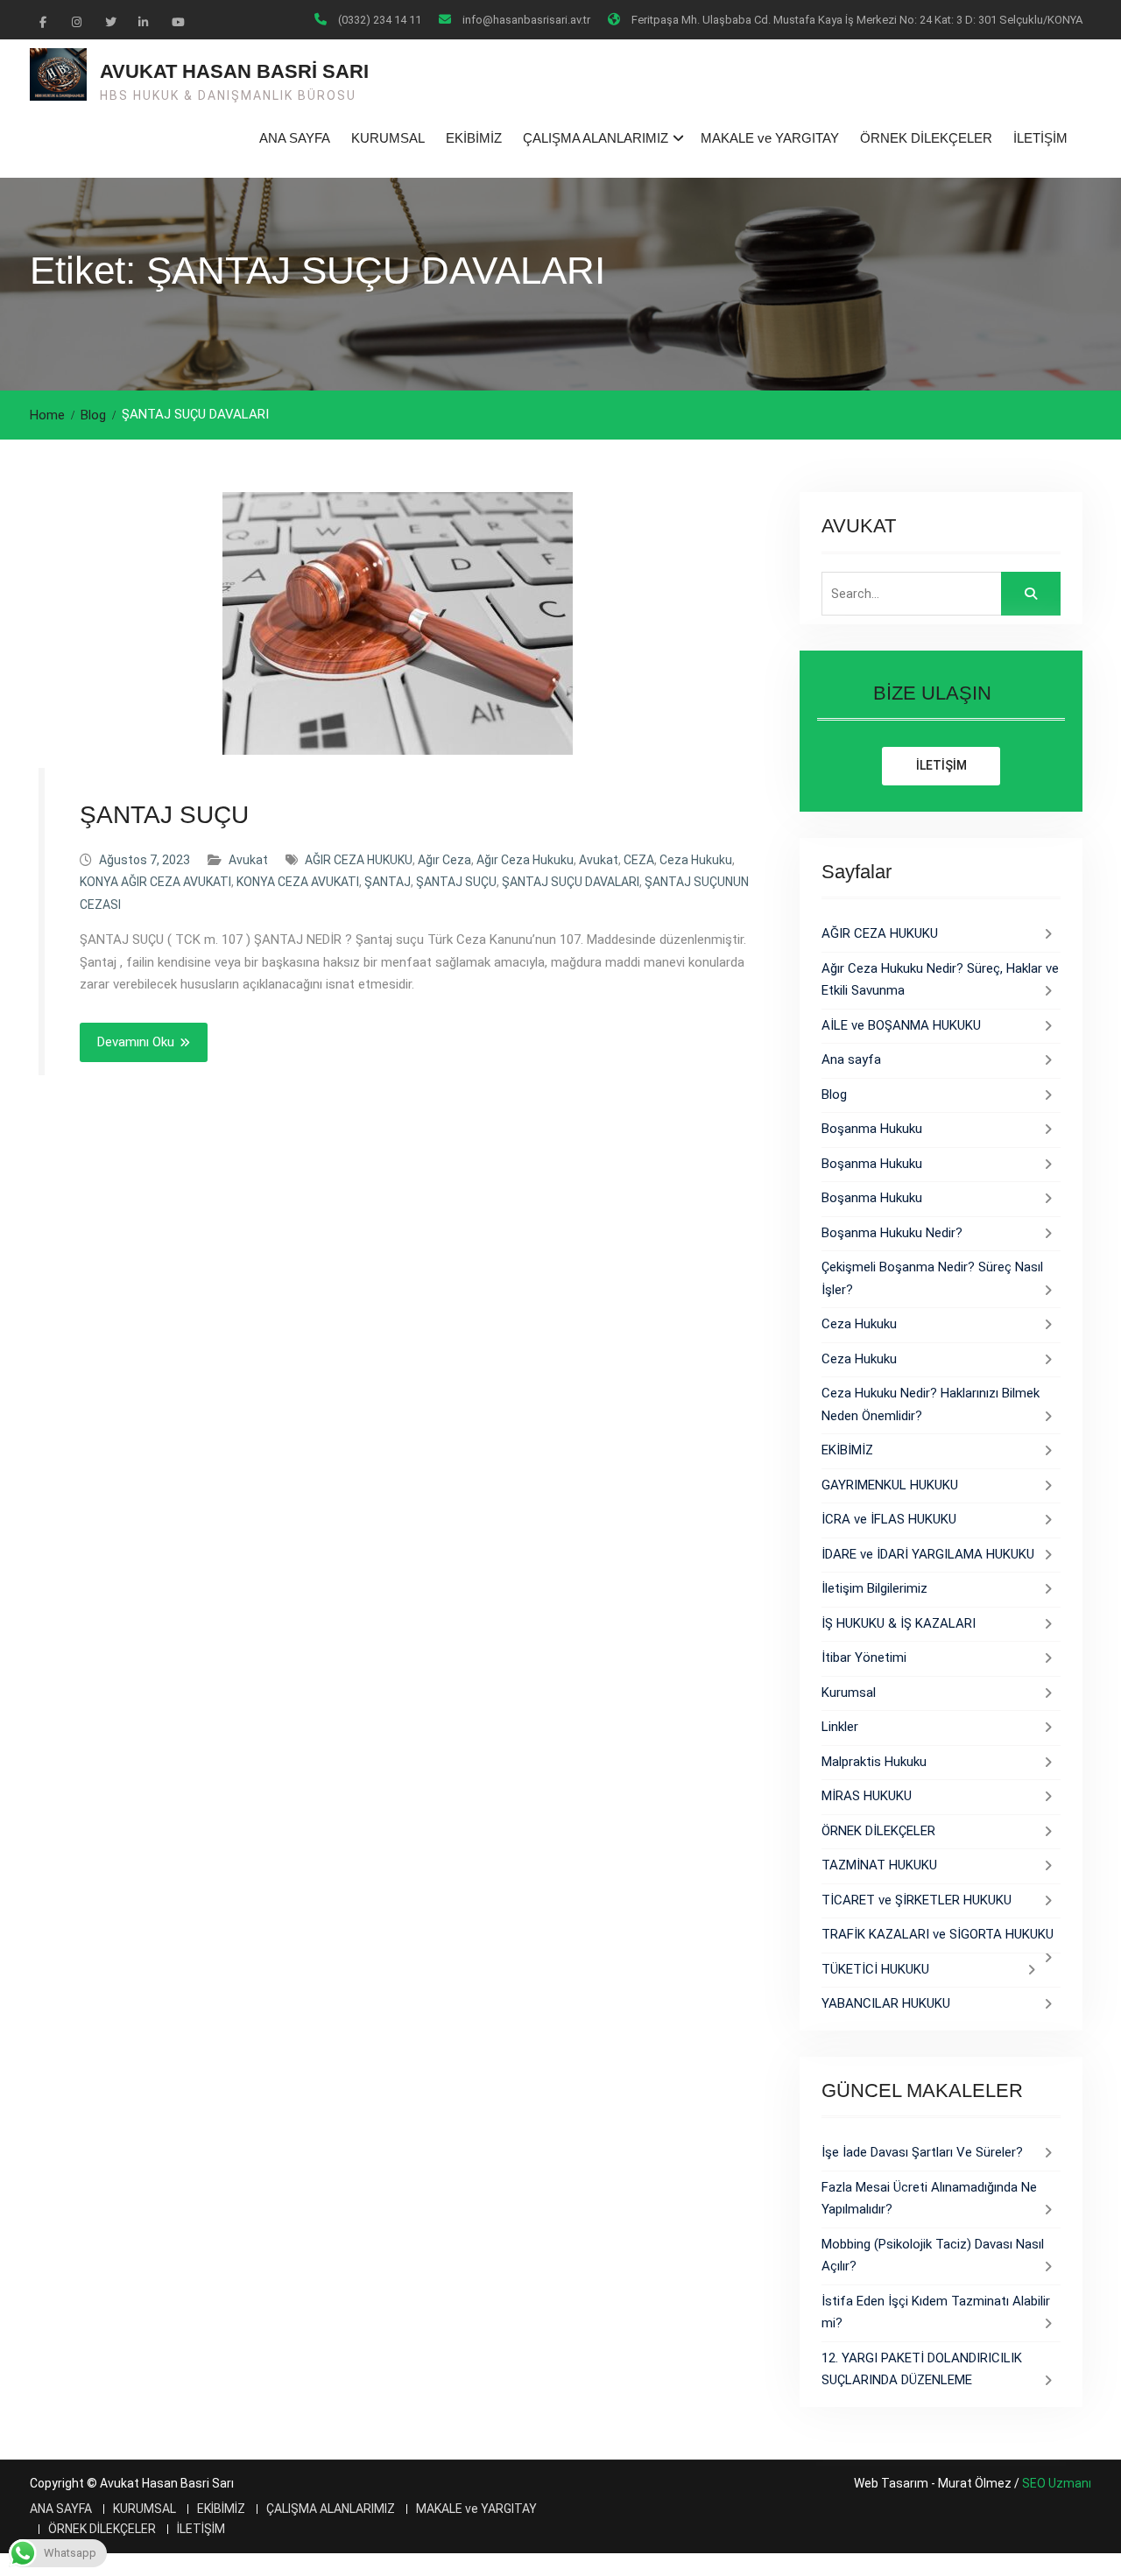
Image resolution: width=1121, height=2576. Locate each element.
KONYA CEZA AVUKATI (298, 882)
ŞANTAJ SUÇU (164, 815)
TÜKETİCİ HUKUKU (875, 1969)
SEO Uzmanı (1057, 2483)
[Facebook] (43, 21)
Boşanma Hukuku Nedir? (892, 1233)
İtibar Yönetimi (864, 1658)
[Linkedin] (143, 21)
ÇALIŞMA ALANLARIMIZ (596, 138)
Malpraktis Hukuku (874, 1762)
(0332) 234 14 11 (380, 20)
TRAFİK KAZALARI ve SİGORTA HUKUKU (938, 1934)
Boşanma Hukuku (872, 1129)
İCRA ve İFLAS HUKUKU (889, 1519)
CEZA (639, 860)
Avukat (248, 860)
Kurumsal (849, 1693)
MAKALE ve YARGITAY (770, 138)
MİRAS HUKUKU (867, 1796)
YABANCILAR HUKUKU (886, 2003)
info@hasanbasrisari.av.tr (526, 20)
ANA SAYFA (295, 138)
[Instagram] (76, 21)
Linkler (840, 1727)
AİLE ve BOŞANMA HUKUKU (901, 1025)
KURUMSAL (388, 138)
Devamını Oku (136, 1042)
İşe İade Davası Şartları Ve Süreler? (922, 2152)
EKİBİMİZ (474, 138)
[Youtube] (176, 21)
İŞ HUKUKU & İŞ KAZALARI (899, 1623)
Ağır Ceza (444, 860)
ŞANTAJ (388, 882)
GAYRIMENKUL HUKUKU (890, 1485)
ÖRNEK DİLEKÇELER (926, 138)
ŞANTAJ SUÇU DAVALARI (571, 882)
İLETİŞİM (1040, 138)
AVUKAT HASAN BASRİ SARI (234, 71)
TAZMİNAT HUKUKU (879, 1865)
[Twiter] (109, 21)
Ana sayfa (851, 1059)
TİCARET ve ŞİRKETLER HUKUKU (917, 1900)
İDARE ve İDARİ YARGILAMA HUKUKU (928, 1554)
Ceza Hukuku (696, 860)
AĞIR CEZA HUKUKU (359, 860)
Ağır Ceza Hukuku (525, 860)
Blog (834, 1094)
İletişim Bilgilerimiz (874, 1588)
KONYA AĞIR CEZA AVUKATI (155, 882)
